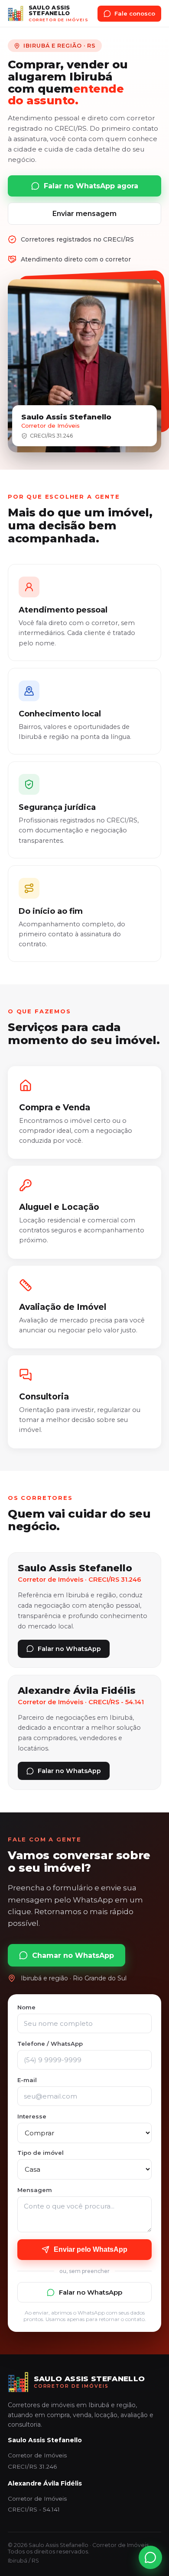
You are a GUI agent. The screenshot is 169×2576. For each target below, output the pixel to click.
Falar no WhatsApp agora (91, 186)
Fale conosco (135, 13)
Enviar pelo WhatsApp (91, 2249)
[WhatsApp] (150, 2557)
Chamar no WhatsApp (73, 1955)
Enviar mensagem (84, 214)
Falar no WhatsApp (69, 1649)
